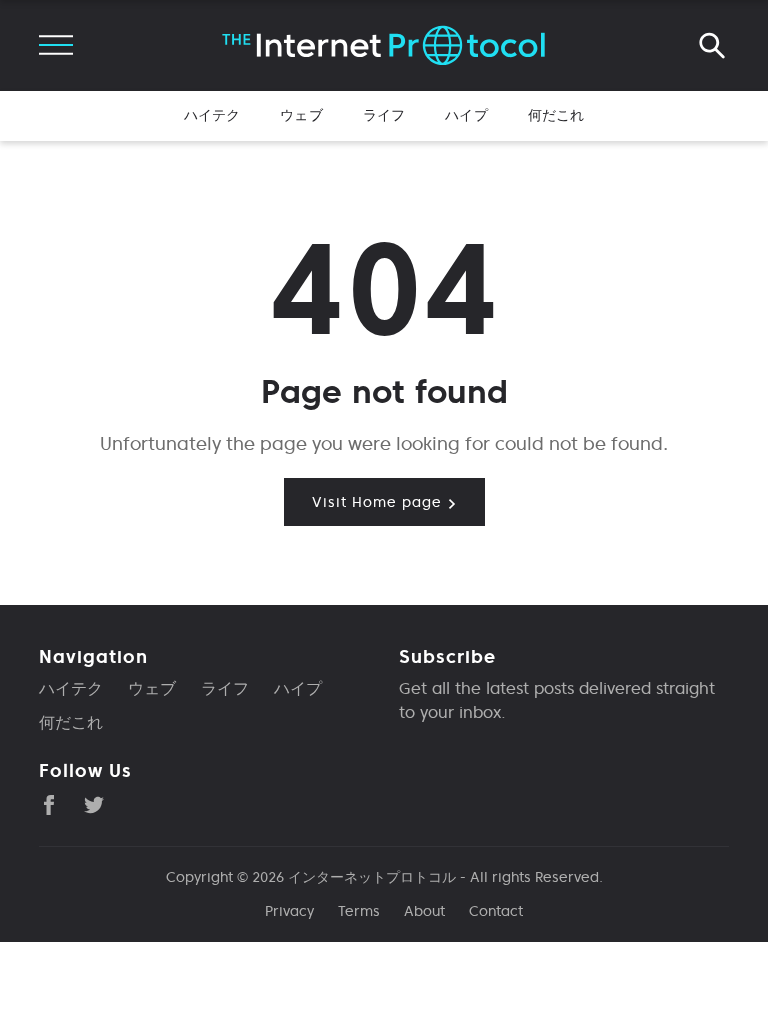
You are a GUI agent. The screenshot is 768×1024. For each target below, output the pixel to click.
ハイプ (466, 115)
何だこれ (556, 115)
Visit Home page (379, 502)
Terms (359, 911)
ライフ (384, 115)
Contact (496, 911)
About (424, 911)
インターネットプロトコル (372, 877)
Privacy (289, 911)
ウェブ (301, 115)
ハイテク (212, 115)
